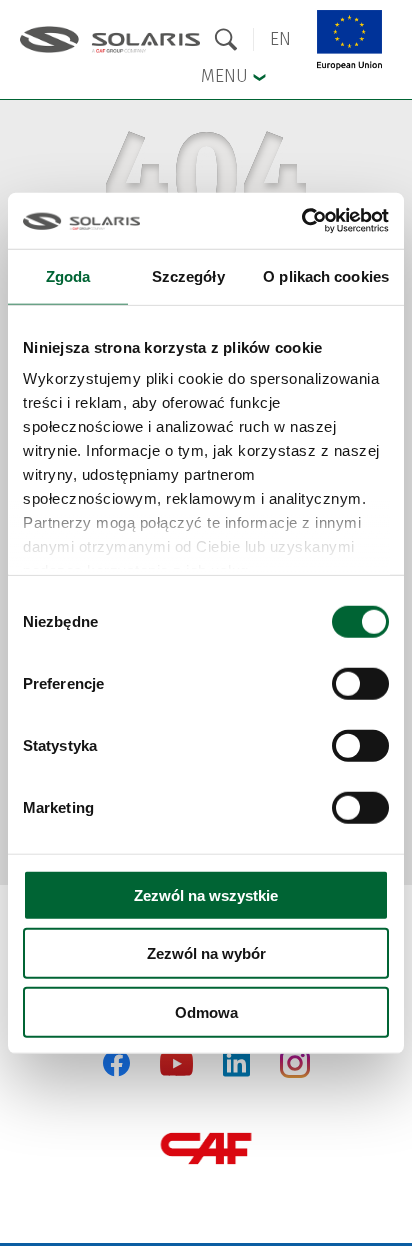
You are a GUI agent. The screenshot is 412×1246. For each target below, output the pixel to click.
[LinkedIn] (236, 1063)
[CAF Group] (206, 1148)
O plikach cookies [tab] (326, 275)
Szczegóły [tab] (188, 275)
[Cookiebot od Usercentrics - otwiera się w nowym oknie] (301, 221)
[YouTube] (176, 1071)
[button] (280, 39)
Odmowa (206, 1011)
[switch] (360, 683)
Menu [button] (227, 76)
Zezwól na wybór (206, 953)
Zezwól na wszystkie (206, 894)
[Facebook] (116, 1063)
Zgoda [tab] (68, 275)
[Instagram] (295, 1073)
